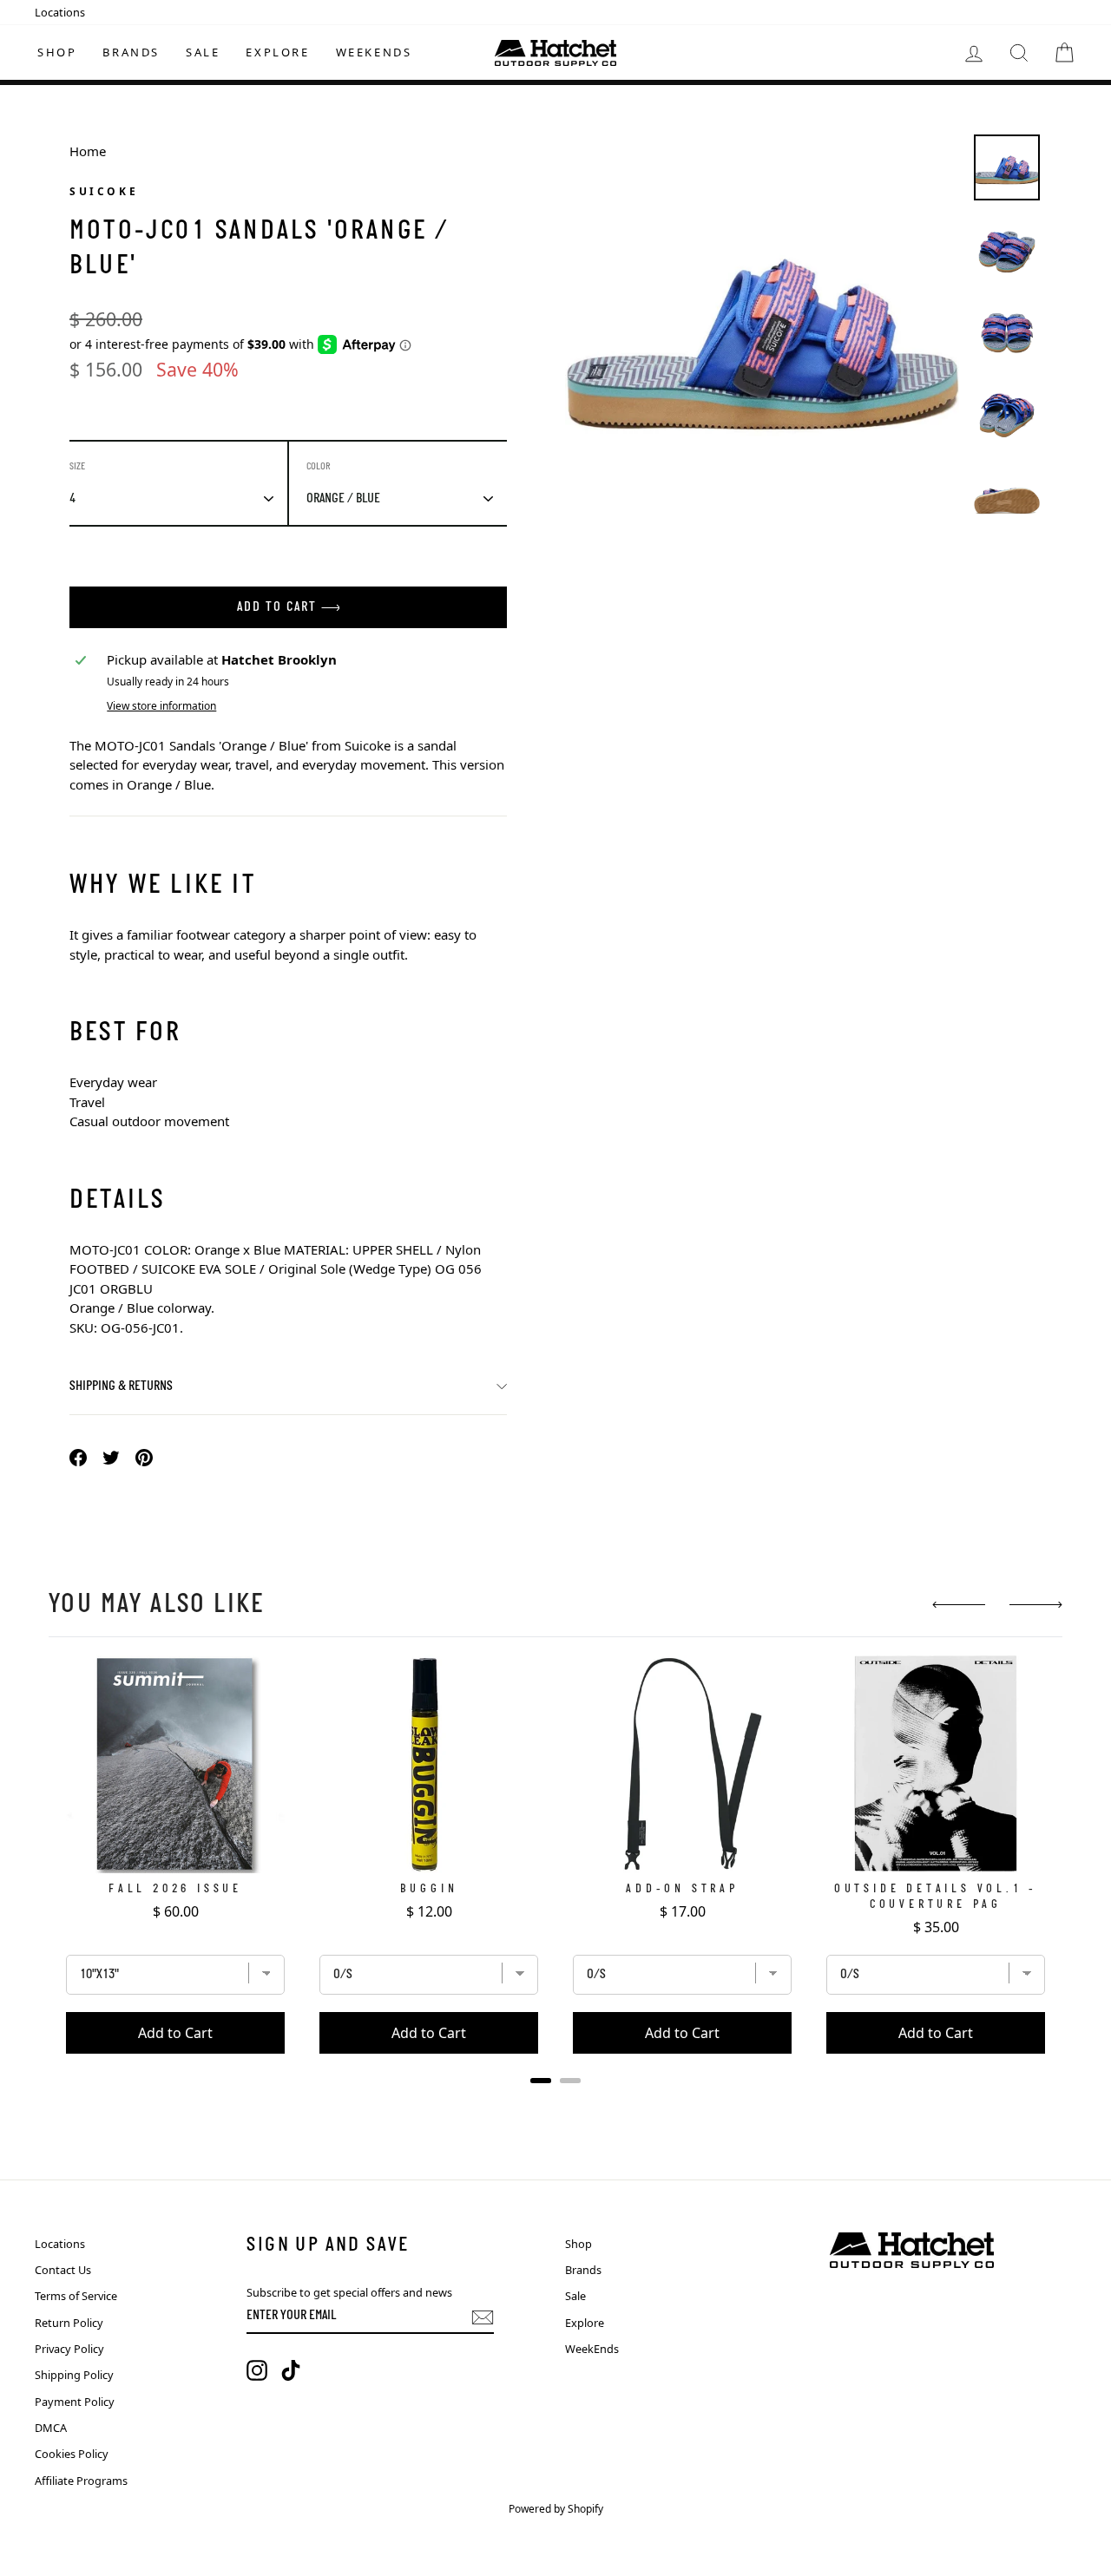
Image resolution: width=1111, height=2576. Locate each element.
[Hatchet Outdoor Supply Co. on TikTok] (291, 2370)
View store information (161, 706)
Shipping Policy (74, 2375)
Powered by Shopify (556, 2509)
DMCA (51, 2428)
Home (88, 151)
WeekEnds (374, 52)
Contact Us (63, 2270)
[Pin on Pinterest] (144, 1456)
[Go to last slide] (959, 1605)
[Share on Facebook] (78, 1456)
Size (77, 467)
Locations (60, 12)
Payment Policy (75, 2402)
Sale (203, 52)
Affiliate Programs (81, 2481)
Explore (277, 52)
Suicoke (104, 191)
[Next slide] (1036, 1605)
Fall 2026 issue (175, 1889)
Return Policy (69, 2323)
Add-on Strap (682, 1889)
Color (319, 467)
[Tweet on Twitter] (111, 1456)
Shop (57, 52)
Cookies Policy (72, 2454)
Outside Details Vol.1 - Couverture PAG (936, 1897)
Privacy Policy (69, 2349)
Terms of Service (76, 2296)
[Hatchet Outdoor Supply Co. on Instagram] (257, 2370)
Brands (131, 52)
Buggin (429, 1889)
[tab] (541, 2081)
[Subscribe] (483, 2317)
